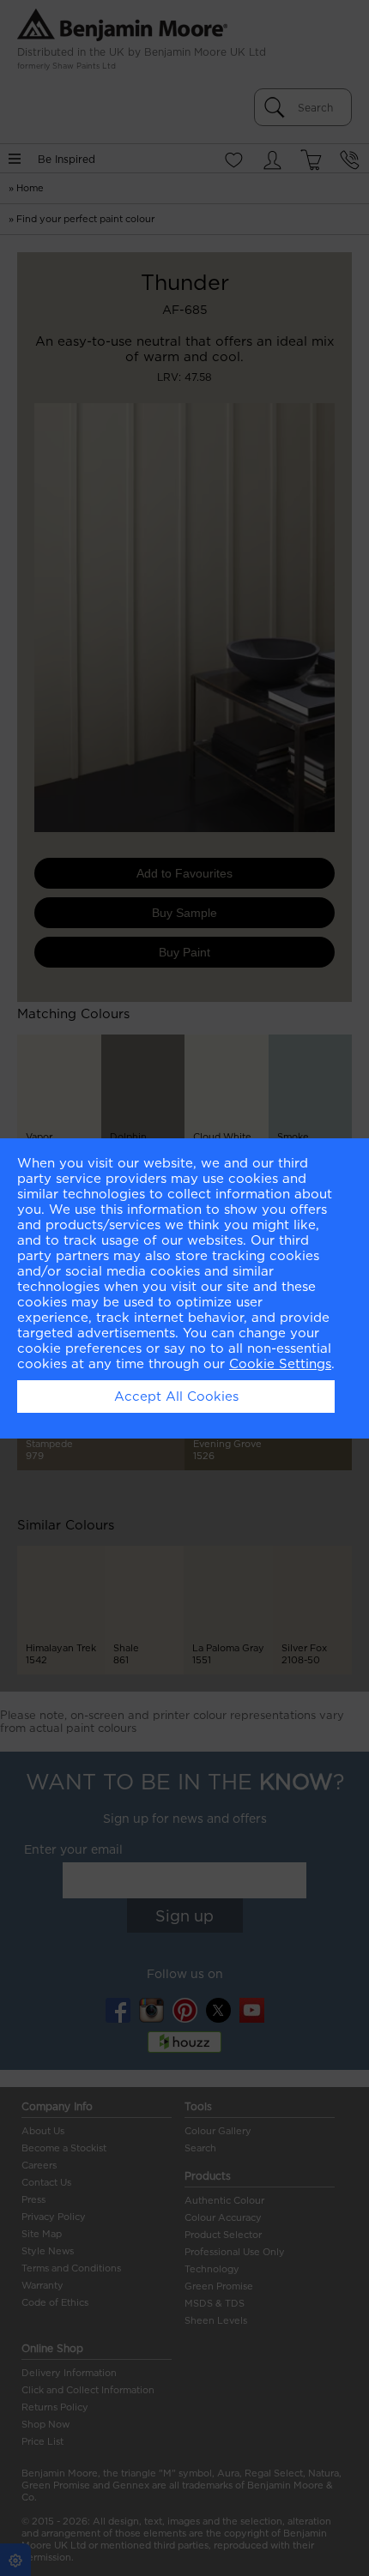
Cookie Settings (280, 1364)
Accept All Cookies (176, 1397)
